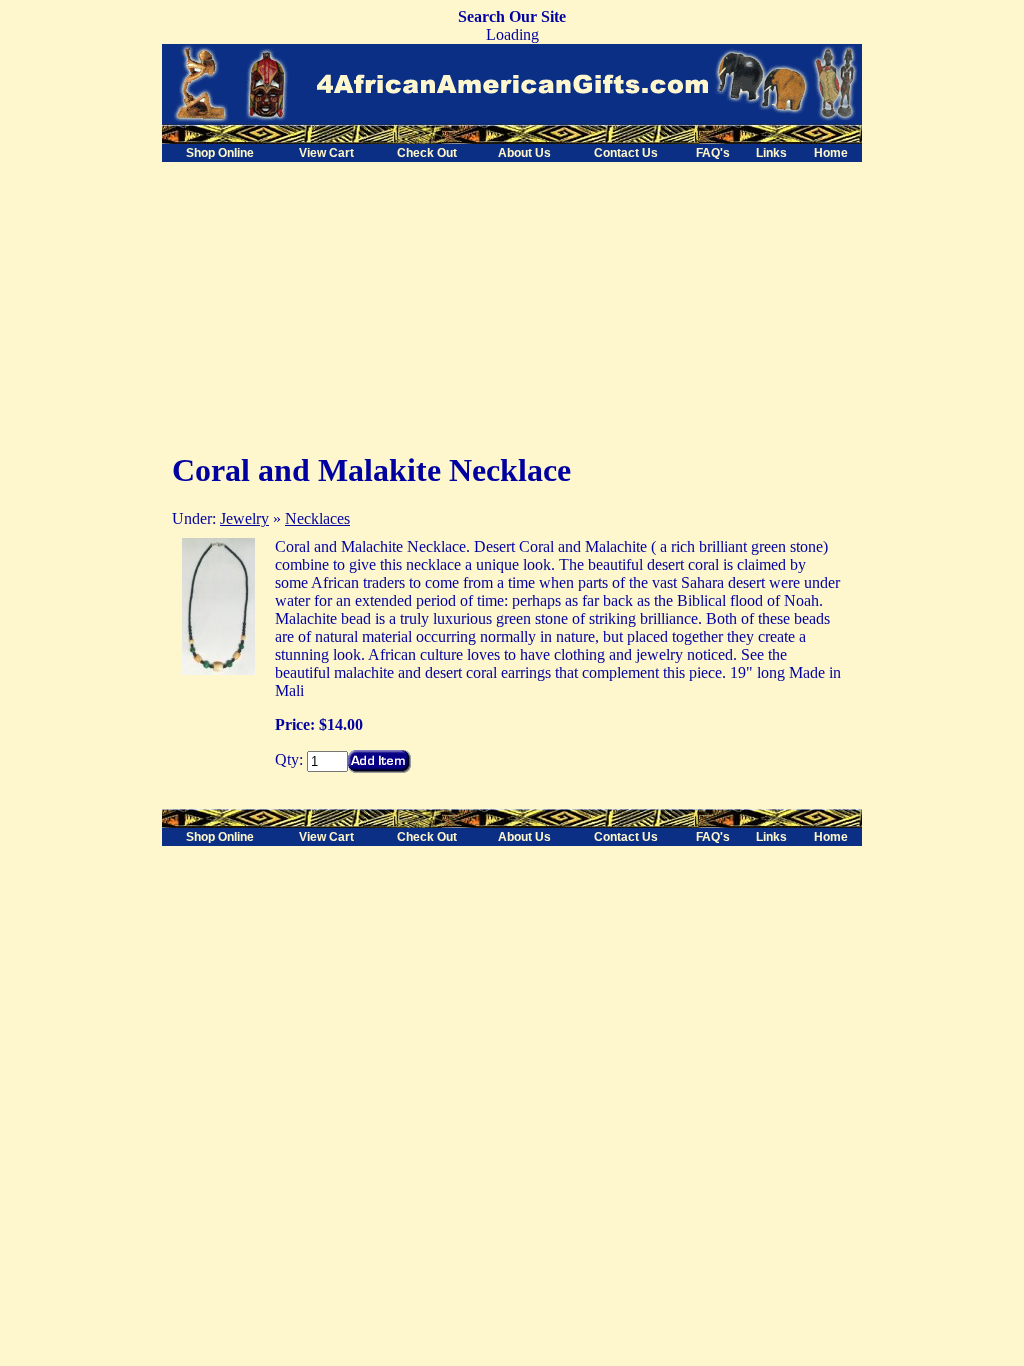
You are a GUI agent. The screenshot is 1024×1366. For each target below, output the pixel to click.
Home (831, 153)
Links (771, 153)
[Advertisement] (330, 302)
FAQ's (713, 153)
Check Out (427, 153)
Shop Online (220, 153)
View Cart (326, 153)
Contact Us (626, 153)
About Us (524, 153)
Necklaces (317, 518)
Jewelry (244, 518)
